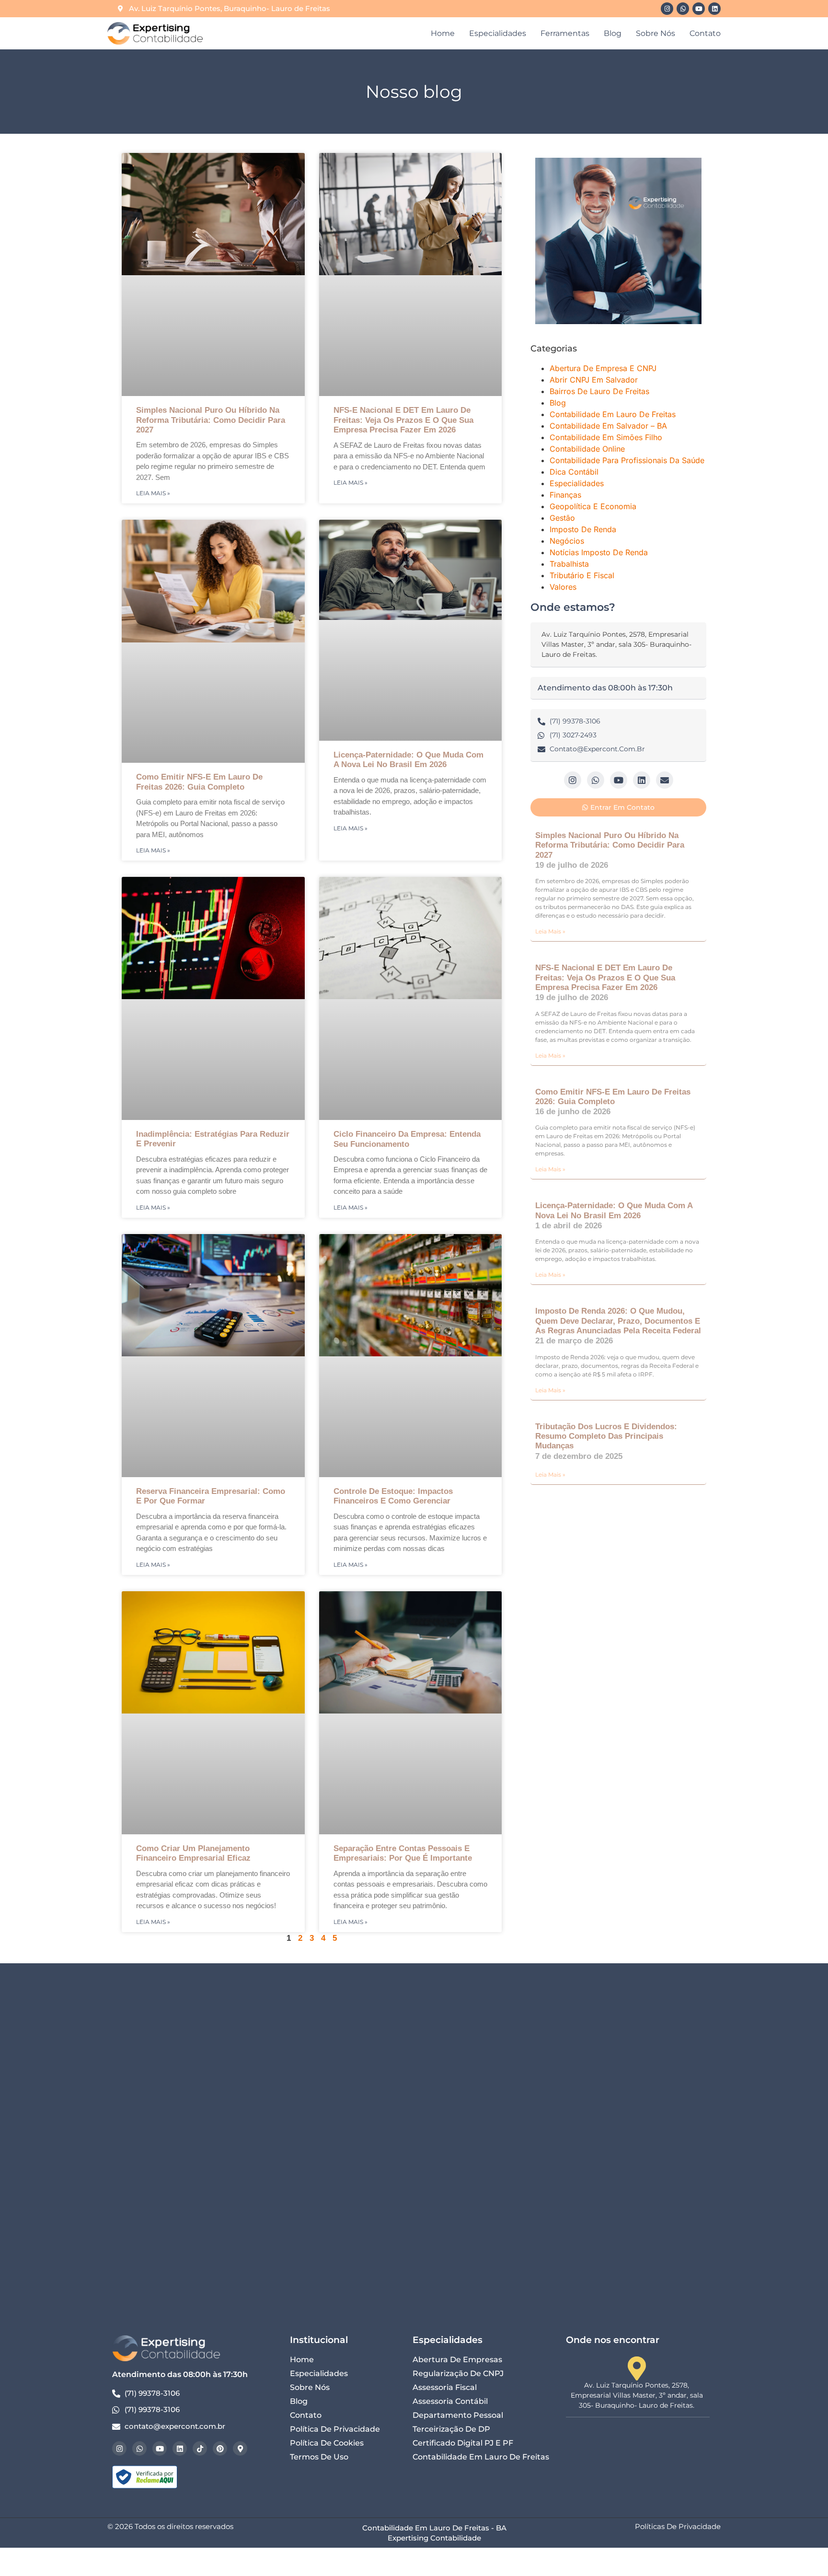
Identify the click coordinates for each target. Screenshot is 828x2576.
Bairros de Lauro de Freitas (599, 391)
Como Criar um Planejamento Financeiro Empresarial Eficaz (193, 1853)
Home (443, 33)
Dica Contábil (574, 472)
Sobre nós (655, 33)
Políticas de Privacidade (678, 2526)
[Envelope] (665, 780)
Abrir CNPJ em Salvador (594, 380)
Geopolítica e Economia (593, 506)
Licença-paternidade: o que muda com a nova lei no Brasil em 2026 (408, 760)
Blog (613, 33)
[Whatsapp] (683, 9)
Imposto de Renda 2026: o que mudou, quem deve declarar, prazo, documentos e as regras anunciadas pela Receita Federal (618, 1321)
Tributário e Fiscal (582, 575)
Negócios (567, 541)
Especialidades (498, 33)
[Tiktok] (200, 2448)
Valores (563, 587)
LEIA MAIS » (153, 493)
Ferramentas (565, 33)
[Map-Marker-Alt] (240, 2448)
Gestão (562, 518)
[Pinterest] (220, 2448)
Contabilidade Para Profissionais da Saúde (627, 460)
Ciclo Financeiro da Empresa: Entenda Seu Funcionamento (407, 1139)
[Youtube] (699, 9)
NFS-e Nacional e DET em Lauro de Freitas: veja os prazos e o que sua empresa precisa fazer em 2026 (403, 420)
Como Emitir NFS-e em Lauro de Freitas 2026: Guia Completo (199, 782)
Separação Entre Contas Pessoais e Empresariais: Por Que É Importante (403, 1853)
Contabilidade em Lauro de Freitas (613, 414)
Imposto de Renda (583, 529)
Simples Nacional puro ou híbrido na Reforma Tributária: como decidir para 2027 (211, 420)
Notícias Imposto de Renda (599, 552)
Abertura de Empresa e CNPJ (603, 368)
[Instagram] (667, 9)
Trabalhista (569, 564)
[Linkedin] (714, 9)
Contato (705, 33)
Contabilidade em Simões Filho (606, 437)
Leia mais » (550, 931)
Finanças (565, 495)
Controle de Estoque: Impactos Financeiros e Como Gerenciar (393, 1496)
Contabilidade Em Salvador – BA (608, 426)
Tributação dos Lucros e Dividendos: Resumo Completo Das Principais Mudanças (606, 1436)
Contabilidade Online (587, 449)
